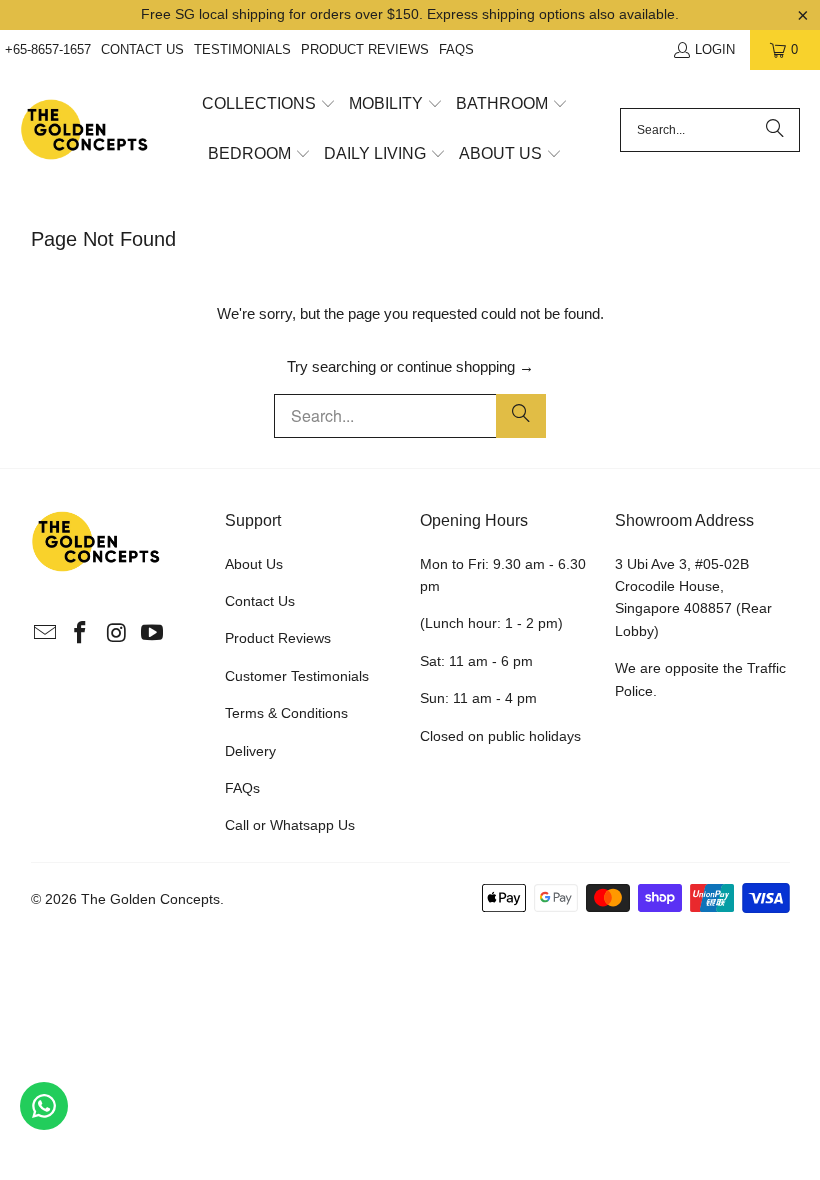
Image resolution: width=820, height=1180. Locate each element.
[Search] (775, 130)
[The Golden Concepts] (85, 130)
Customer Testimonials (297, 676)
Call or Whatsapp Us (290, 825)
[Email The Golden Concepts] (46, 634)
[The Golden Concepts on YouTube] (153, 634)
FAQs (456, 49)
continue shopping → (465, 366)
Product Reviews (365, 49)
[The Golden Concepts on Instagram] (117, 634)
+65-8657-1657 (48, 49)
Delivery (250, 751)
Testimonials (242, 49)
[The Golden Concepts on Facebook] (81, 634)
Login (715, 49)
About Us (254, 564)
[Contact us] (44, 1106)
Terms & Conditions (286, 713)
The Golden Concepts (150, 899)
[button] (269, 105)
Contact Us (142, 49)
